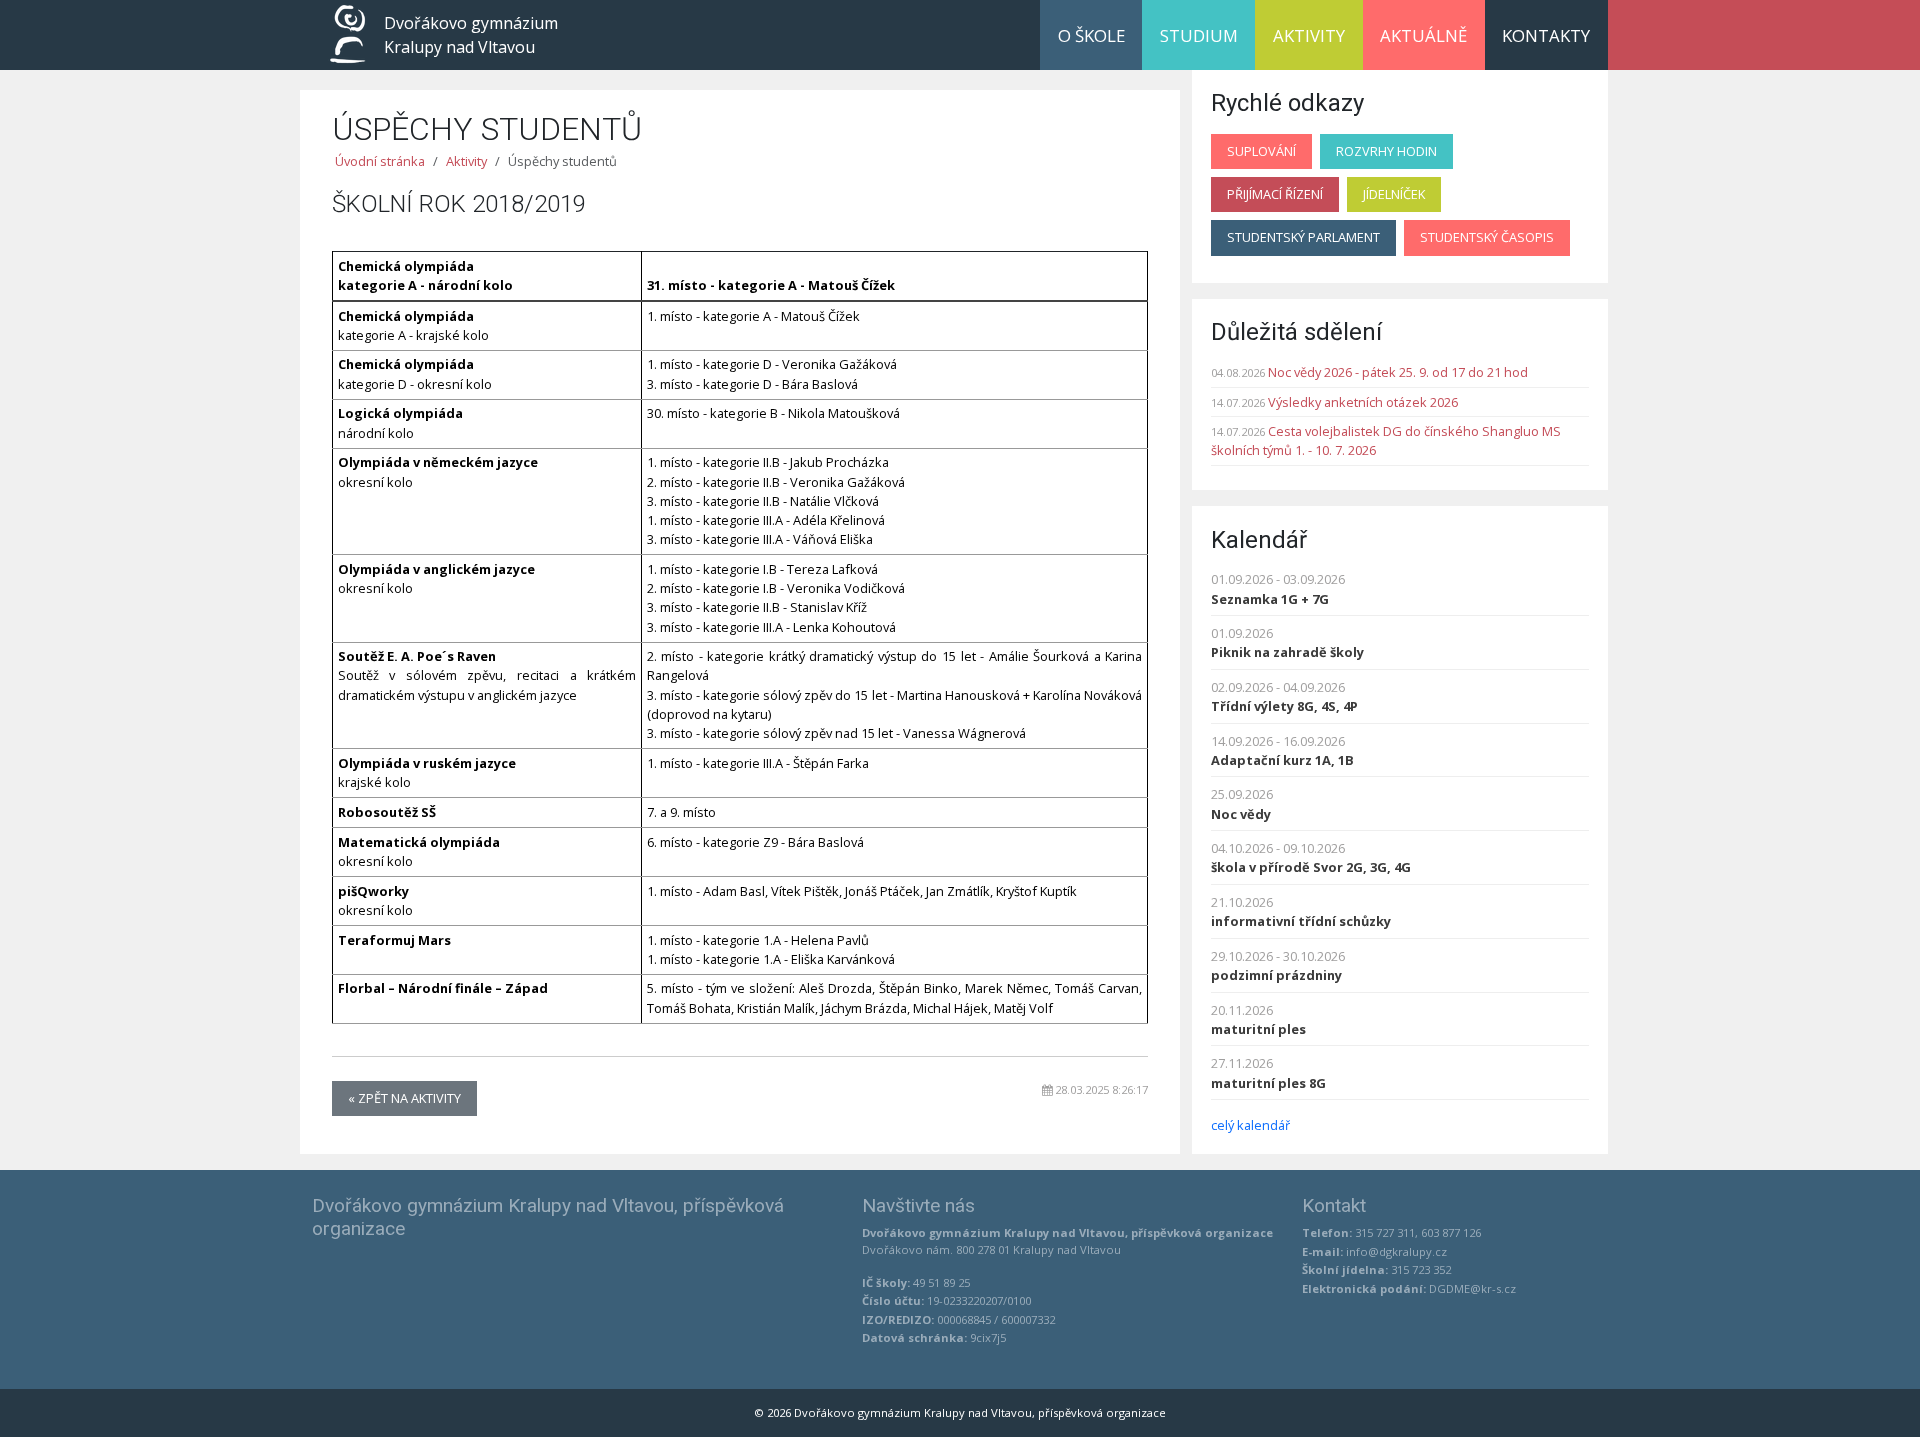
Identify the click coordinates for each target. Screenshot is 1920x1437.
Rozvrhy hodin (1386, 151)
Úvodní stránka (380, 161)
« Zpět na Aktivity (404, 1098)
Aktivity (1309, 35)
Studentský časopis (1487, 237)
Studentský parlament (1303, 237)
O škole (1091, 35)
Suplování (1261, 151)
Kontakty (1546, 35)
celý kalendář (1250, 1125)
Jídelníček (1394, 194)
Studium (1199, 35)
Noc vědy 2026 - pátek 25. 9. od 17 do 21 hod (1398, 372)
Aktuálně (1423, 35)
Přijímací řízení (1275, 194)
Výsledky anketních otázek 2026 (1363, 402)
